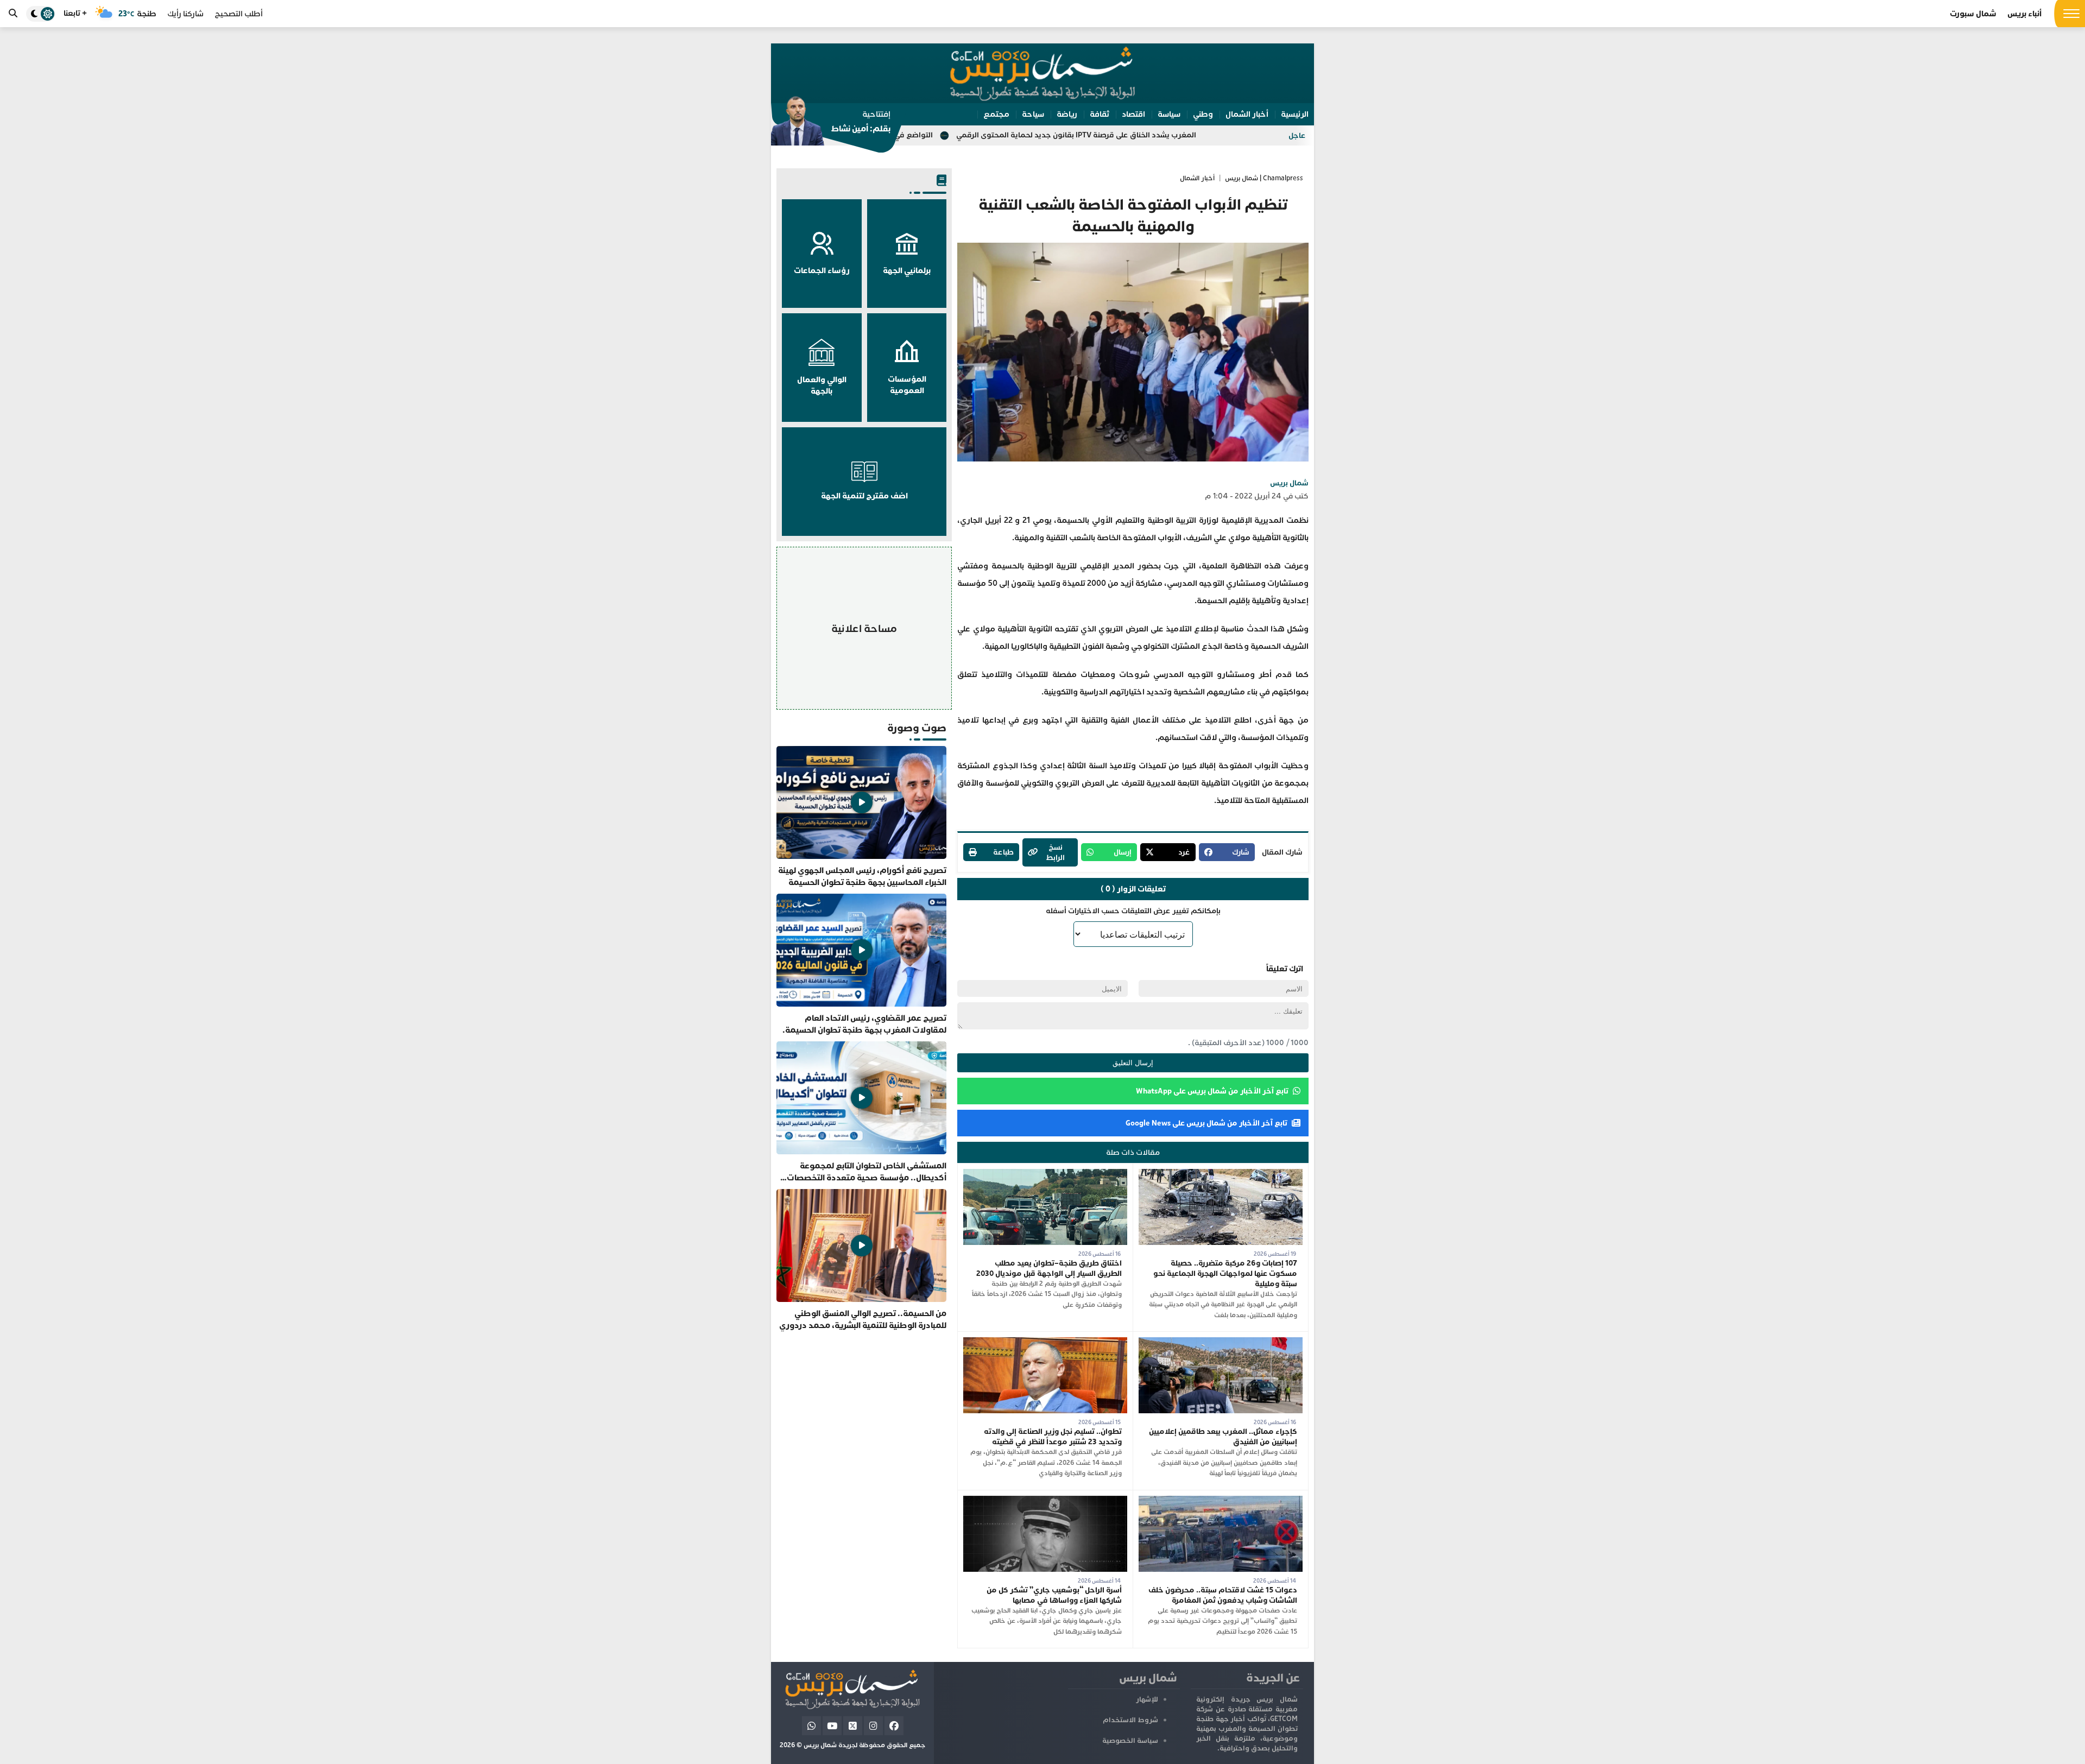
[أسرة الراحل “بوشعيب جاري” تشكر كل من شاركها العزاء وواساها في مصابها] (1045, 1501)
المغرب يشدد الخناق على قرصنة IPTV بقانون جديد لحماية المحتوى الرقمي (1231, 135)
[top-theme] (41, 14)
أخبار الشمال (1197, 178)
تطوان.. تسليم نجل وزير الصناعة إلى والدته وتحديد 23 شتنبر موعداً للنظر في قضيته (1053, 1437)
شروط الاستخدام (1130, 1720)
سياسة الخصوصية (1130, 1741)
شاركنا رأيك (185, 14)
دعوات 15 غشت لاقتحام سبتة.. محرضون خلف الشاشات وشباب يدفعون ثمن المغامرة (1223, 1595)
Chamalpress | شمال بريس (1264, 178)
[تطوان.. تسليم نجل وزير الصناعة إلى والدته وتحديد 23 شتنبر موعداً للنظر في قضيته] (1045, 1342)
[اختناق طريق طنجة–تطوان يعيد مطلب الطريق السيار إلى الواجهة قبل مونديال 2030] (1045, 1174)
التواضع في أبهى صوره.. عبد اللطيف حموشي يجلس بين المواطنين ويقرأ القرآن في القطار (945, 135)
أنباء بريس (2024, 14)
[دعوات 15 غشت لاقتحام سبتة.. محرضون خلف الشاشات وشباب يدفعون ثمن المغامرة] (1221, 1501)
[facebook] (894, 1726)
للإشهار (1147, 1699)
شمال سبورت (1973, 14)
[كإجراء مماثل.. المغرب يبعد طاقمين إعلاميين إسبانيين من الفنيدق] (1221, 1342)
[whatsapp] (811, 1726)
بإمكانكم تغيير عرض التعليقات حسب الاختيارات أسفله (1133, 911)
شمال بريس (1289, 483)
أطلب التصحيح (239, 14)
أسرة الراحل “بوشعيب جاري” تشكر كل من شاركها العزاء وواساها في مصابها (1054, 1595)
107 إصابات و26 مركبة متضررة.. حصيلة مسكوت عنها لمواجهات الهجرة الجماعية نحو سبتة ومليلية (1225, 1273)
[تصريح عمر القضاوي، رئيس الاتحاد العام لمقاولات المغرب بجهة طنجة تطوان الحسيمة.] (861, 965)
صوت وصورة (917, 728)
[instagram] (873, 1726)
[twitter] (853, 1726)
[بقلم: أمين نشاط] (831, 124)
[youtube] (832, 1726)
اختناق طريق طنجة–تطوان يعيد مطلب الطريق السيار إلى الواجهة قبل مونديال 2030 (1049, 1268)
